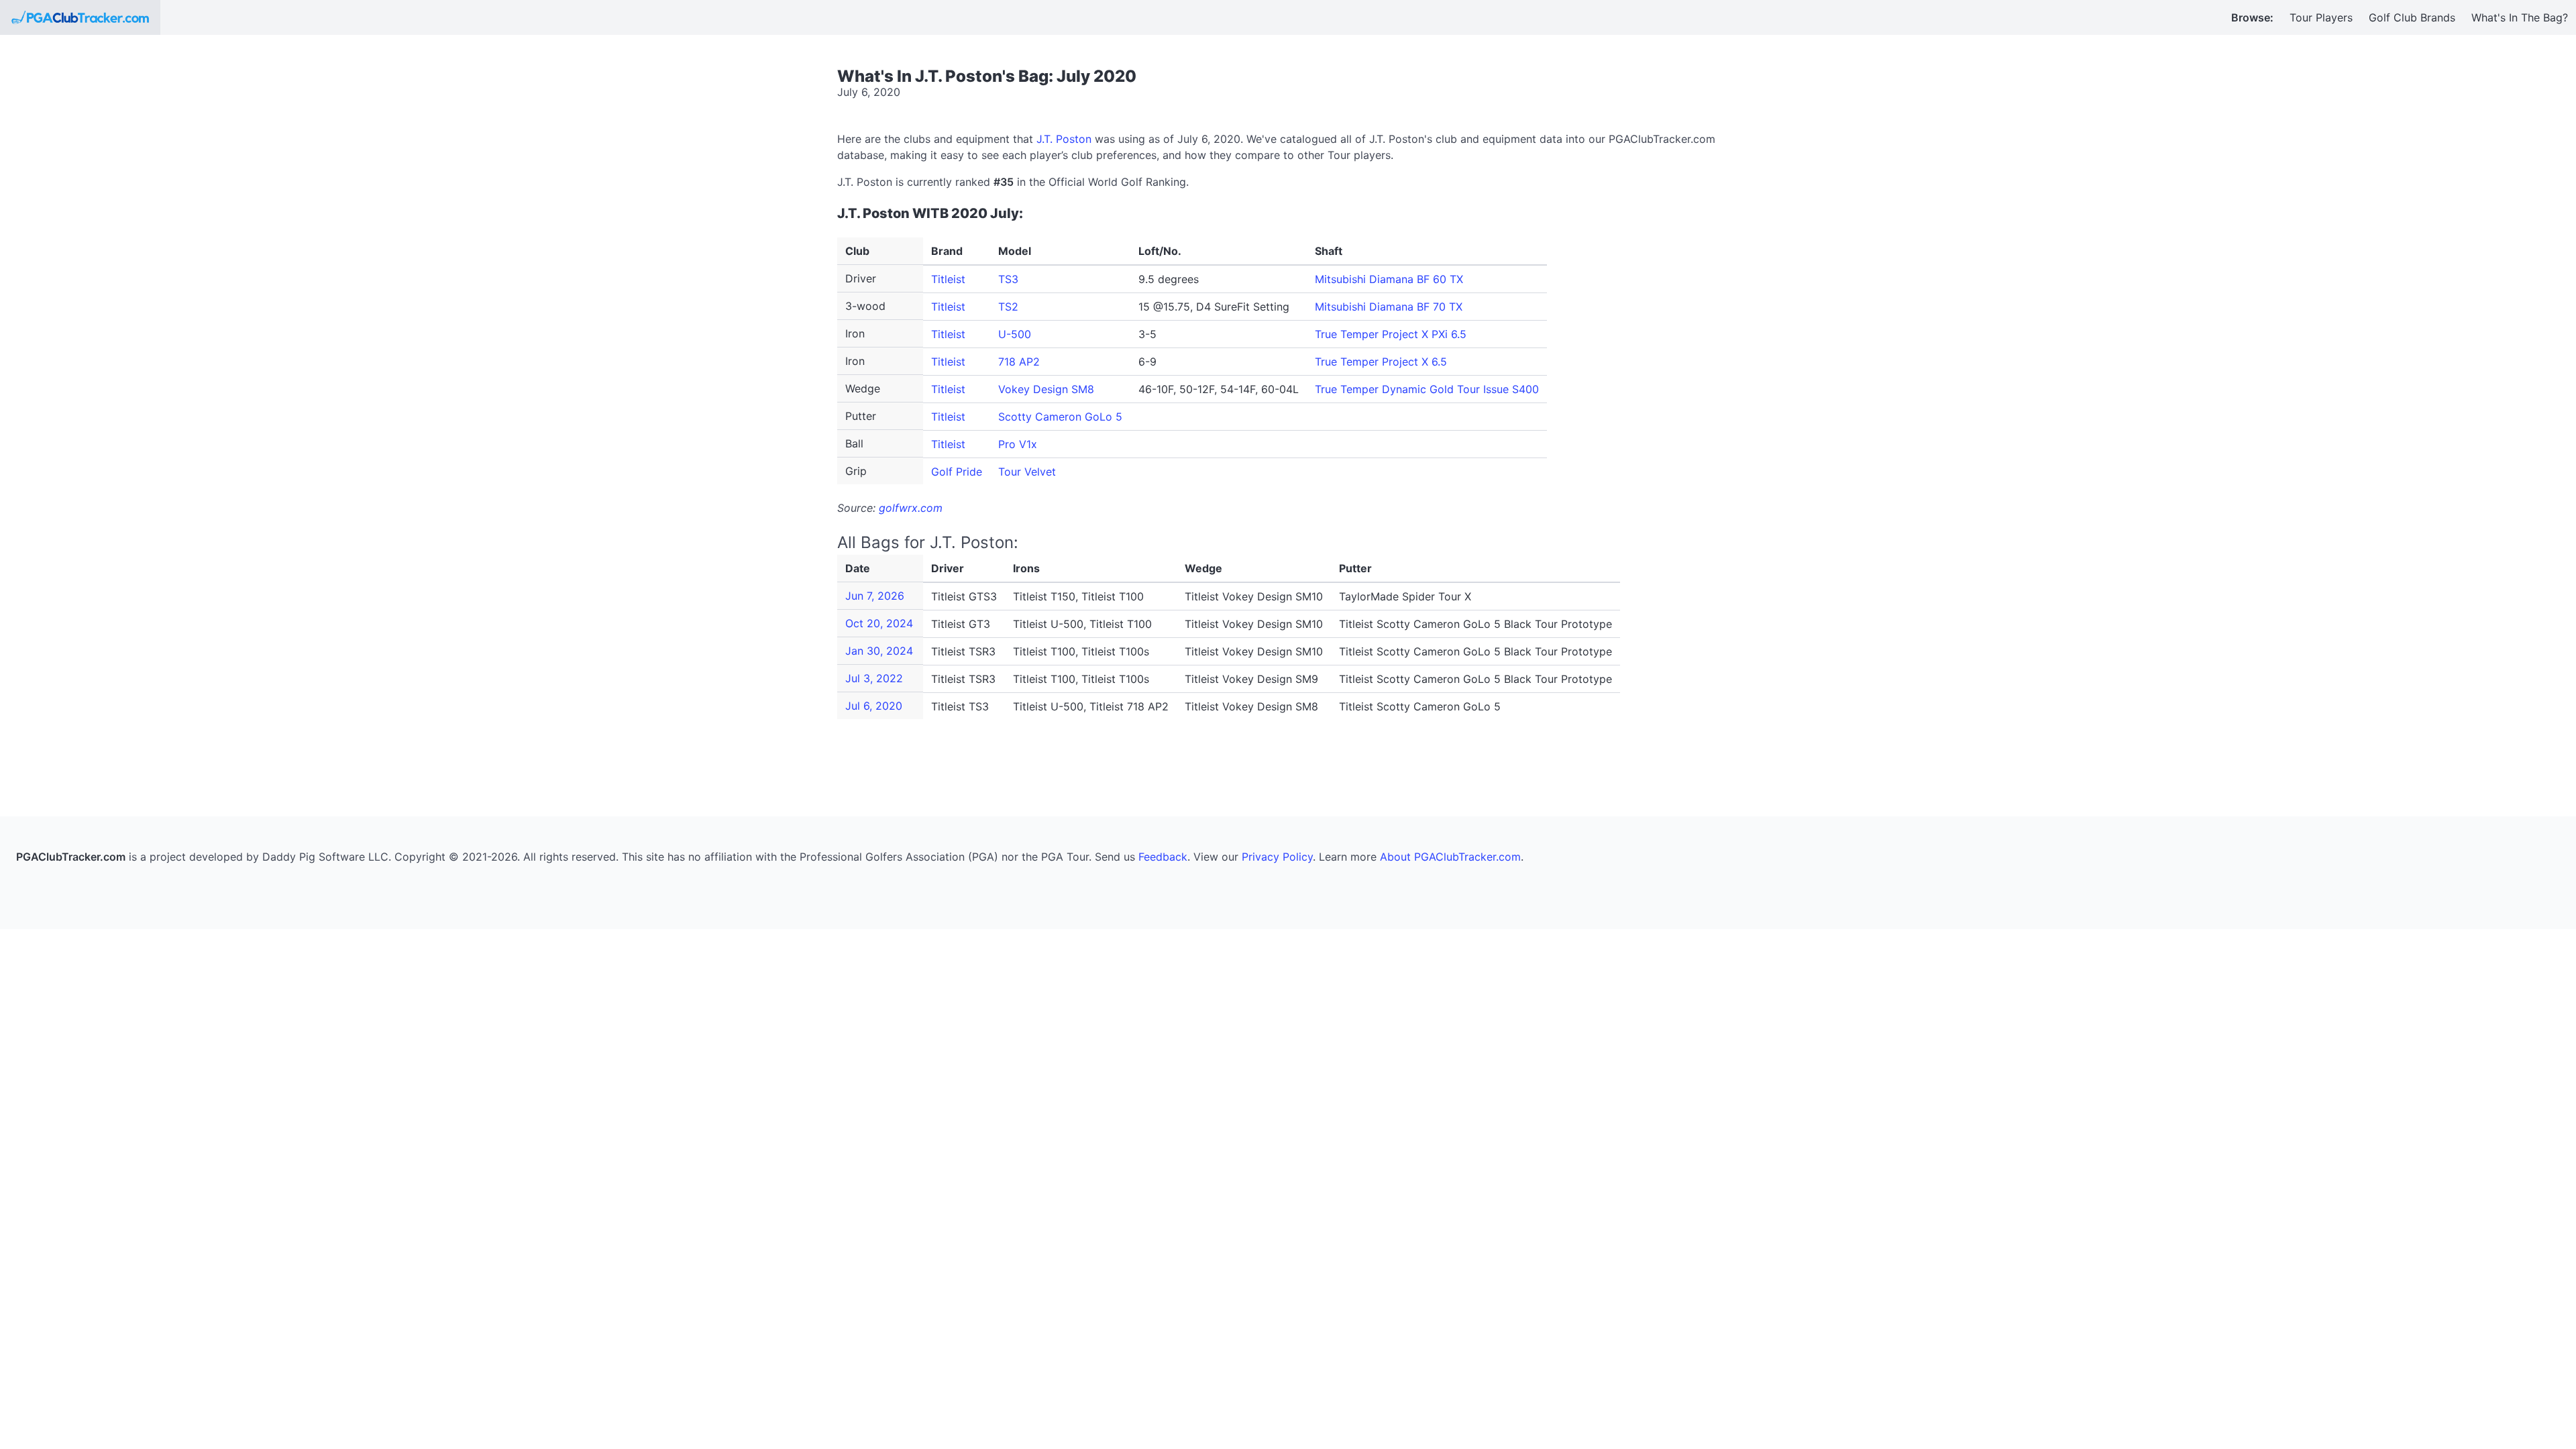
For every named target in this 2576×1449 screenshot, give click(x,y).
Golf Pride (957, 472)
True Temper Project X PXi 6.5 (1391, 334)
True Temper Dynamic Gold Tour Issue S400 (1427, 389)
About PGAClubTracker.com (1450, 857)
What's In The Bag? (2520, 17)
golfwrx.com (911, 508)
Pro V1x (1018, 444)
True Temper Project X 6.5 (1381, 362)
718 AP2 (1019, 362)
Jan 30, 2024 (879, 651)
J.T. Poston (1064, 139)
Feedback (1163, 857)
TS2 (1008, 307)
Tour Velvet (1027, 472)
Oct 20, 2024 (879, 623)
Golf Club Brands (2412, 17)
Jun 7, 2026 (875, 596)
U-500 (1015, 334)
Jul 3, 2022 (874, 678)
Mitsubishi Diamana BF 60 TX (1389, 279)
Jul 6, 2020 (874, 706)
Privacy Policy (1277, 857)
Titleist (948, 279)
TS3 (1008, 279)
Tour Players (2321, 17)
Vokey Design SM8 (1046, 389)
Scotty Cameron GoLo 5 (1060, 417)
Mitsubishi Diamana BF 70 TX (1389, 307)
